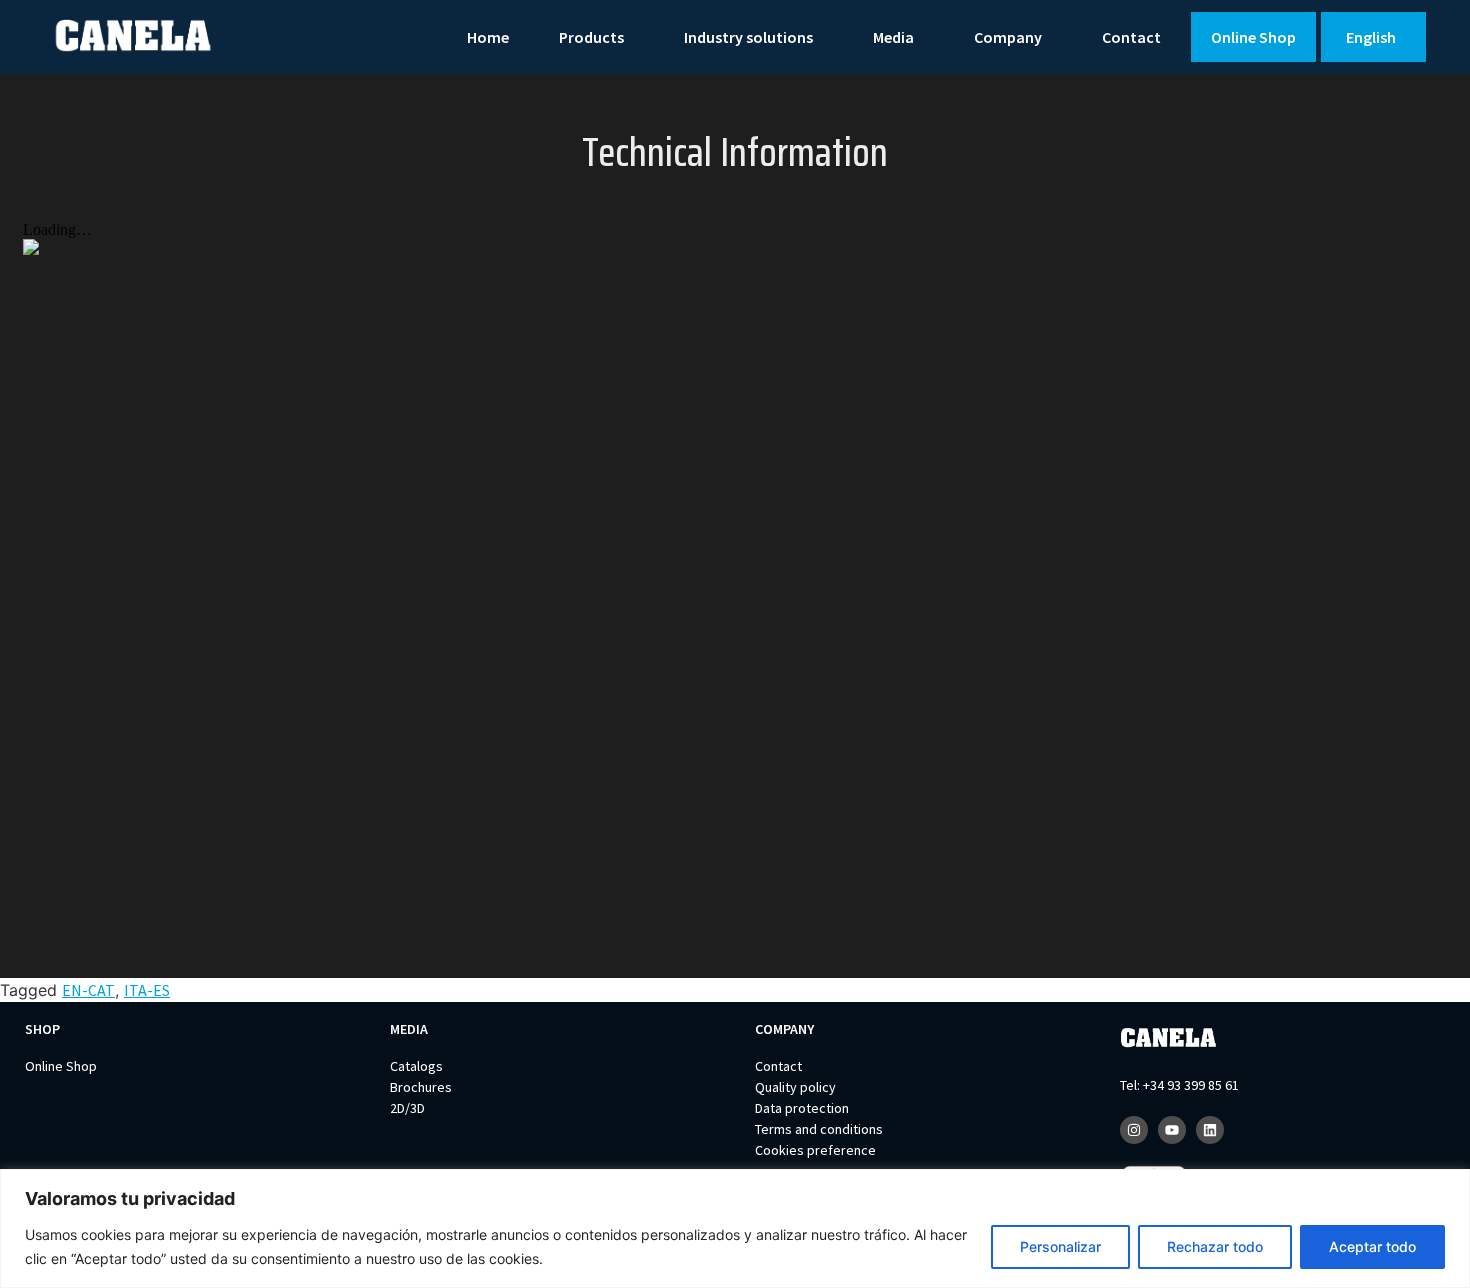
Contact (1131, 37)
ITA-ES (147, 990)
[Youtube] (1172, 1130)
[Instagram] (1134, 1130)
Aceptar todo (1372, 1246)
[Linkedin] (1210, 1130)
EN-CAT (88, 990)
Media (893, 37)
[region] (735, 1228)
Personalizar (1060, 1246)
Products (591, 37)
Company (1008, 37)
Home (488, 37)
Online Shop (1253, 37)
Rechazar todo (1215, 1246)
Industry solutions (748, 37)
